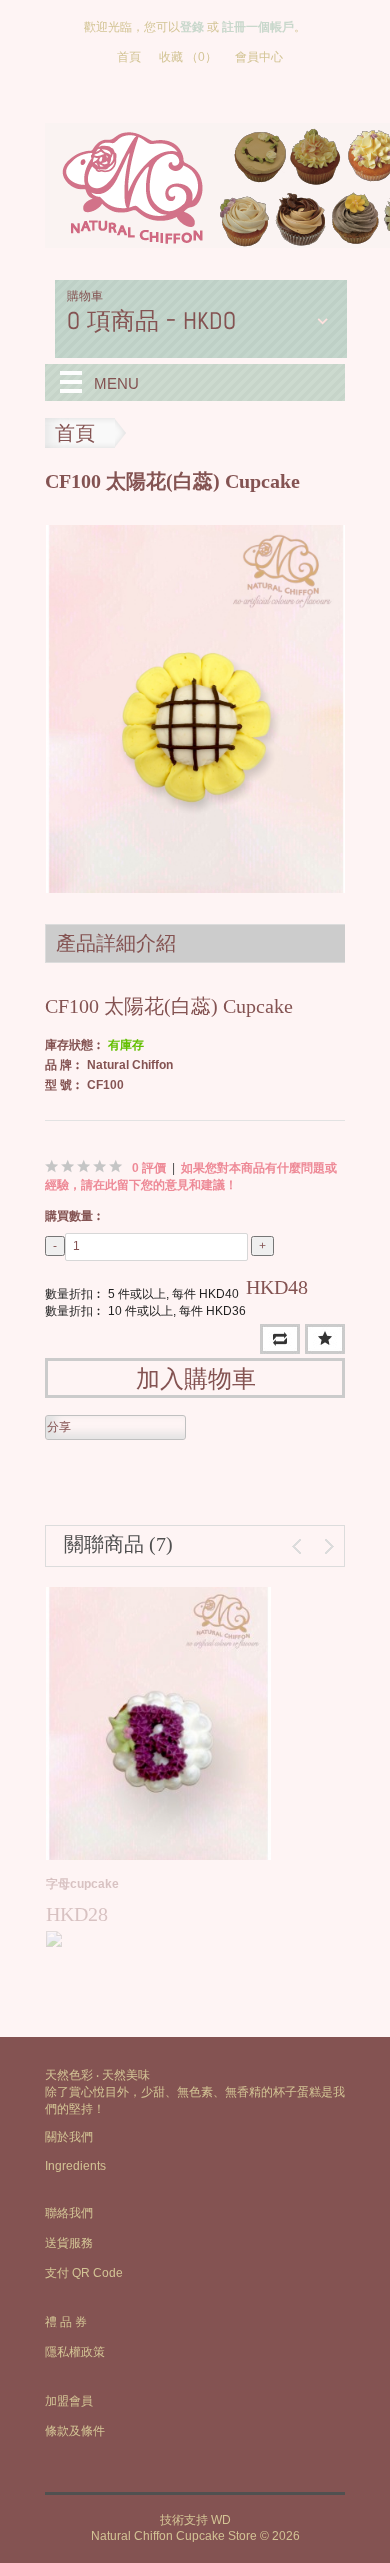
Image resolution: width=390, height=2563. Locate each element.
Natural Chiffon (130, 1065)
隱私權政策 (75, 2352)
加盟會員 (69, 2401)
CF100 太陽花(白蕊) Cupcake (172, 481)
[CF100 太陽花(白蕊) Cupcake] (196, 708)
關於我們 (69, 2137)
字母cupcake (82, 1884)
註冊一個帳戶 (258, 27)
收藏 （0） (188, 57)
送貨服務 (69, 2243)
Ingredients (75, 2166)
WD (221, 2520)
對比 (280, 1339)
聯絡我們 (69, 2213)
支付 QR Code (84, 2273)
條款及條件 (75, 2431)
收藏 (325, 1339)
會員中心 (259, 57)
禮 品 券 (66, 2322)
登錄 (192, 27)
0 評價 (149, 1168)
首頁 (129, 57)
